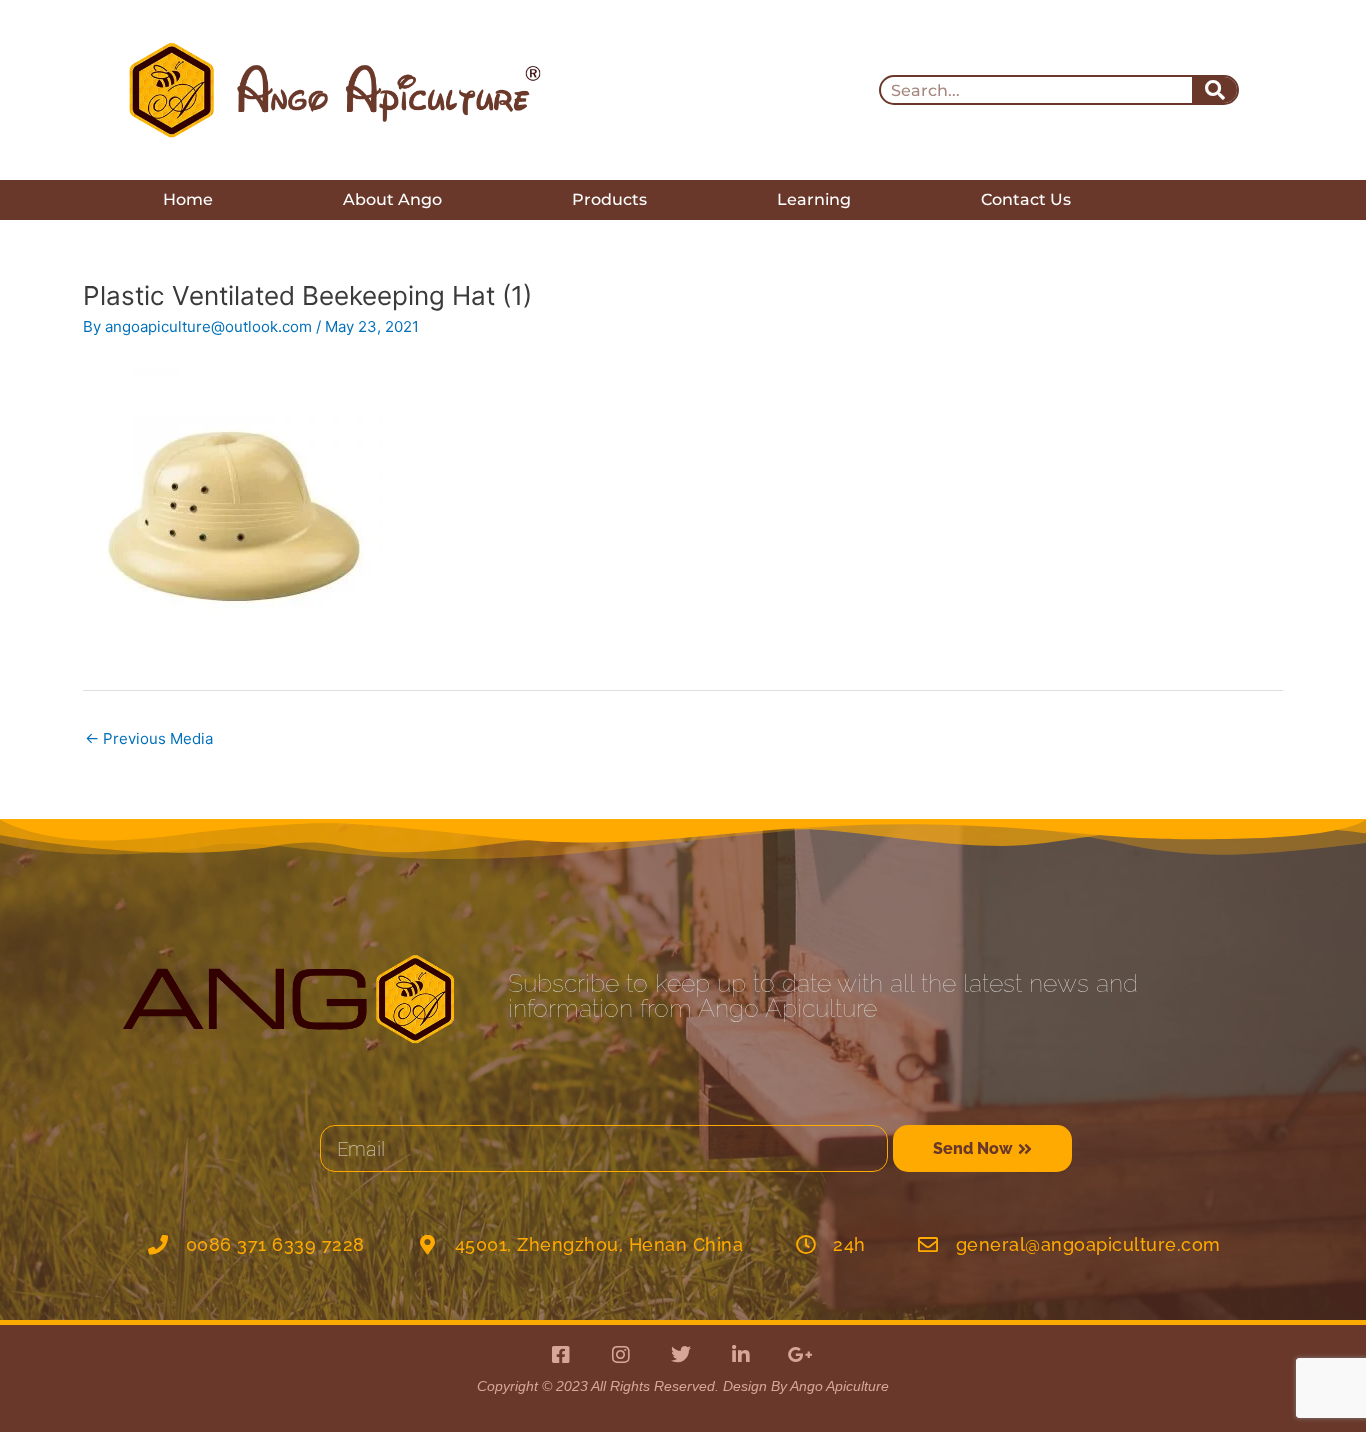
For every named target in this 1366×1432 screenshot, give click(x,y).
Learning (814, 199)
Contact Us (1026, 199)
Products (609, 199)
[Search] (1214, 90)
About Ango (392, 199)
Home (188, 199)
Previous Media (149, 738)
